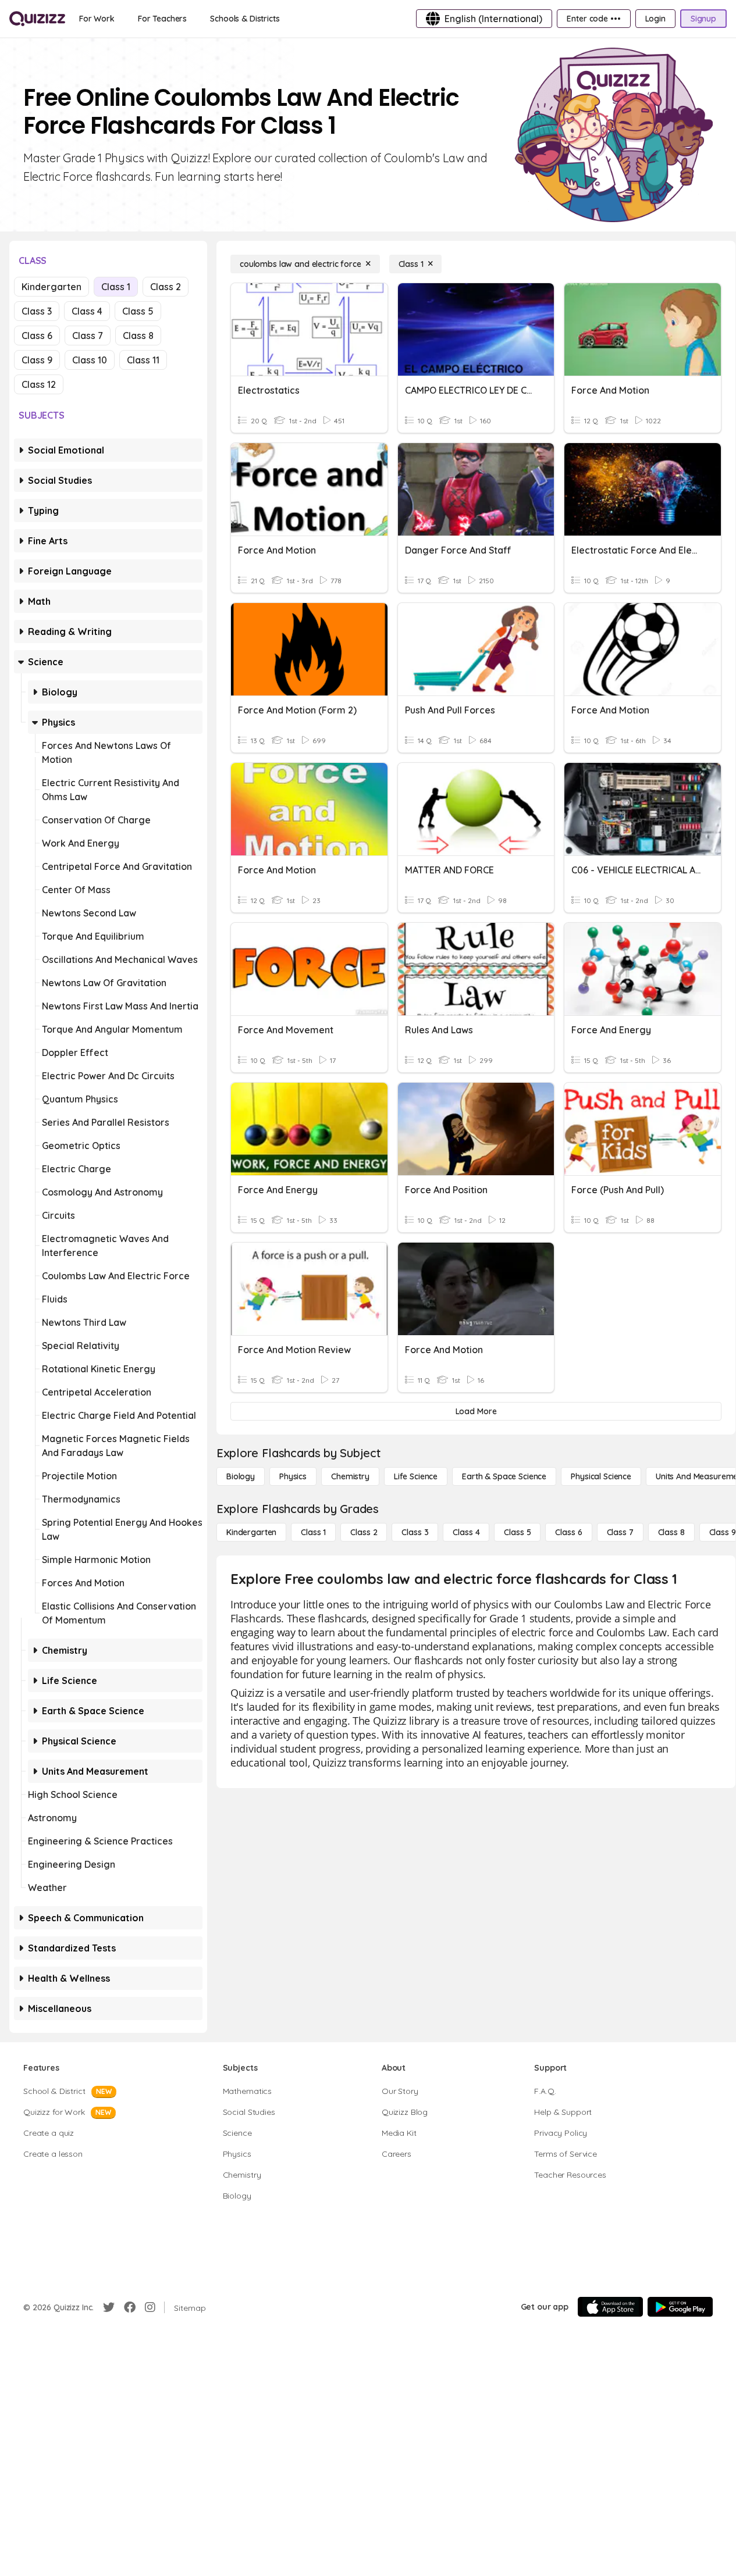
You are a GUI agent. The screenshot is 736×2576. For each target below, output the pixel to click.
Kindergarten (51, 287)
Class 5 (138, 311)
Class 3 (37, 311)
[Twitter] (109, 2307)
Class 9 (37, 360)
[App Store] (610, 2307)
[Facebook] (130, 2307)
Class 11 (143, 360)
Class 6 (37, 336)
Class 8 (138, 336)
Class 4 (87, 311)
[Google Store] (680, 2307)
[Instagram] (150, 2307)
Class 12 (39, 384)
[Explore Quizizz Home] (37, 19)
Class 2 (166, 287)
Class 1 (116, 287)
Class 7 (88, 336)
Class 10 (90, 360)
